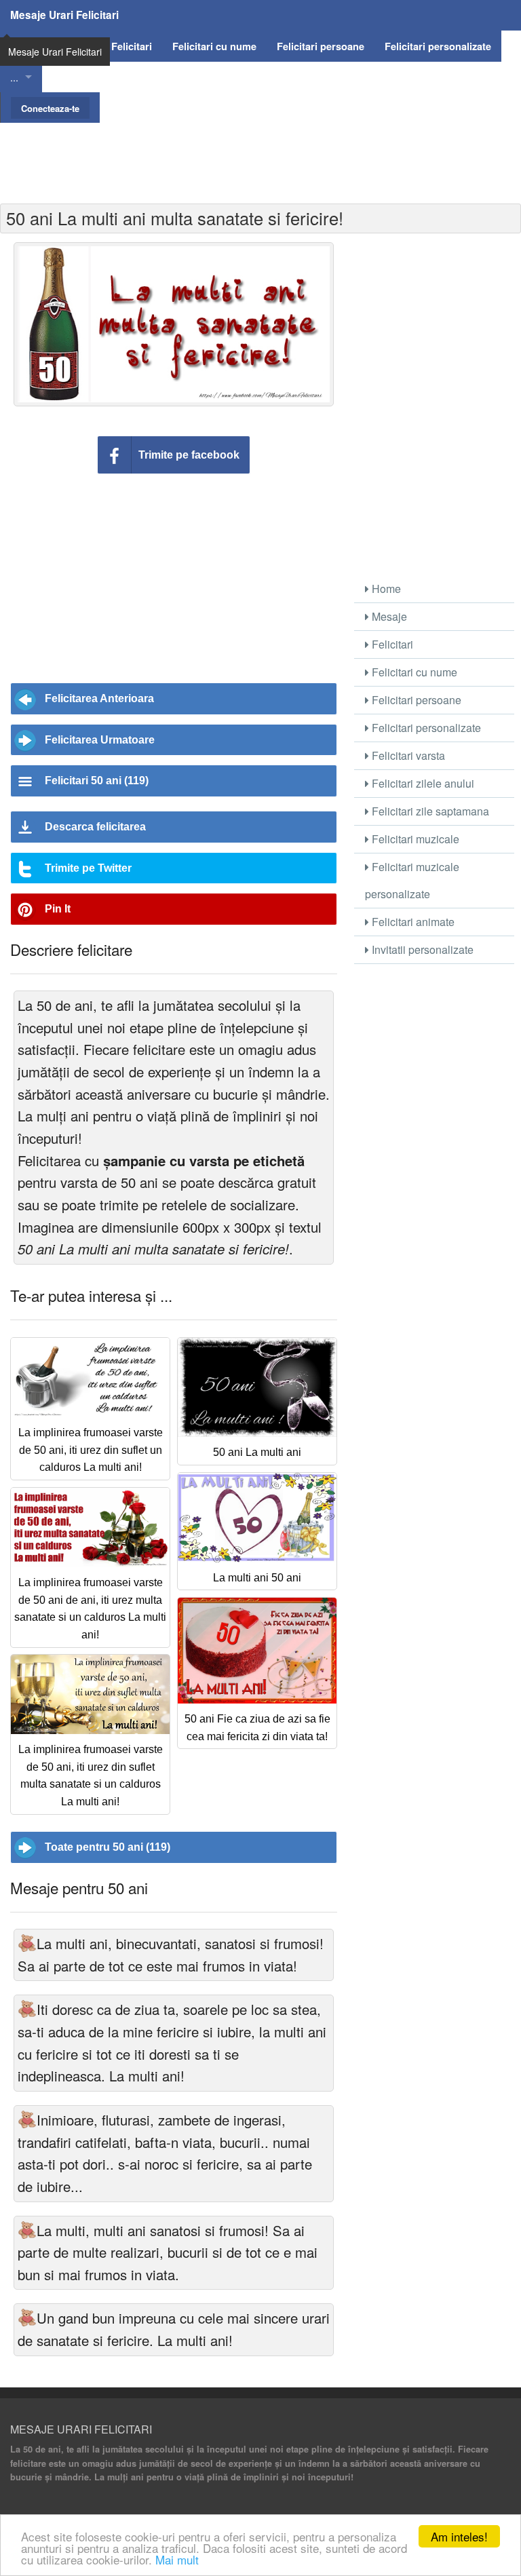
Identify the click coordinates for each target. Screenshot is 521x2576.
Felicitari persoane (415, 700)
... (14, 77)
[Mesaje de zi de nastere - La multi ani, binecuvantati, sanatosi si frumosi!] (27, 1943)
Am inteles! (459, 2536)
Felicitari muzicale (414, 839)
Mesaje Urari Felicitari (64, 15)
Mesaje (388, 616)
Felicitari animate (412, 922)
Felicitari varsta (407, 755)
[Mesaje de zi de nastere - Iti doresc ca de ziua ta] (27, 2009)
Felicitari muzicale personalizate (412, 880)
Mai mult (177, 2559)
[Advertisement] (260, 153)
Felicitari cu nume (413, 672)
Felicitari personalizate (425, 728)
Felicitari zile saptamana (429, 811)
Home (385, 589)
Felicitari (391, 644)
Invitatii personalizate (421, 949)
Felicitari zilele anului (422, 783)
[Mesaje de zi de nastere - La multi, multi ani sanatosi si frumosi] (27, 2230)
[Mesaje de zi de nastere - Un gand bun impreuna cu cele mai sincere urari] (27, 2318)
